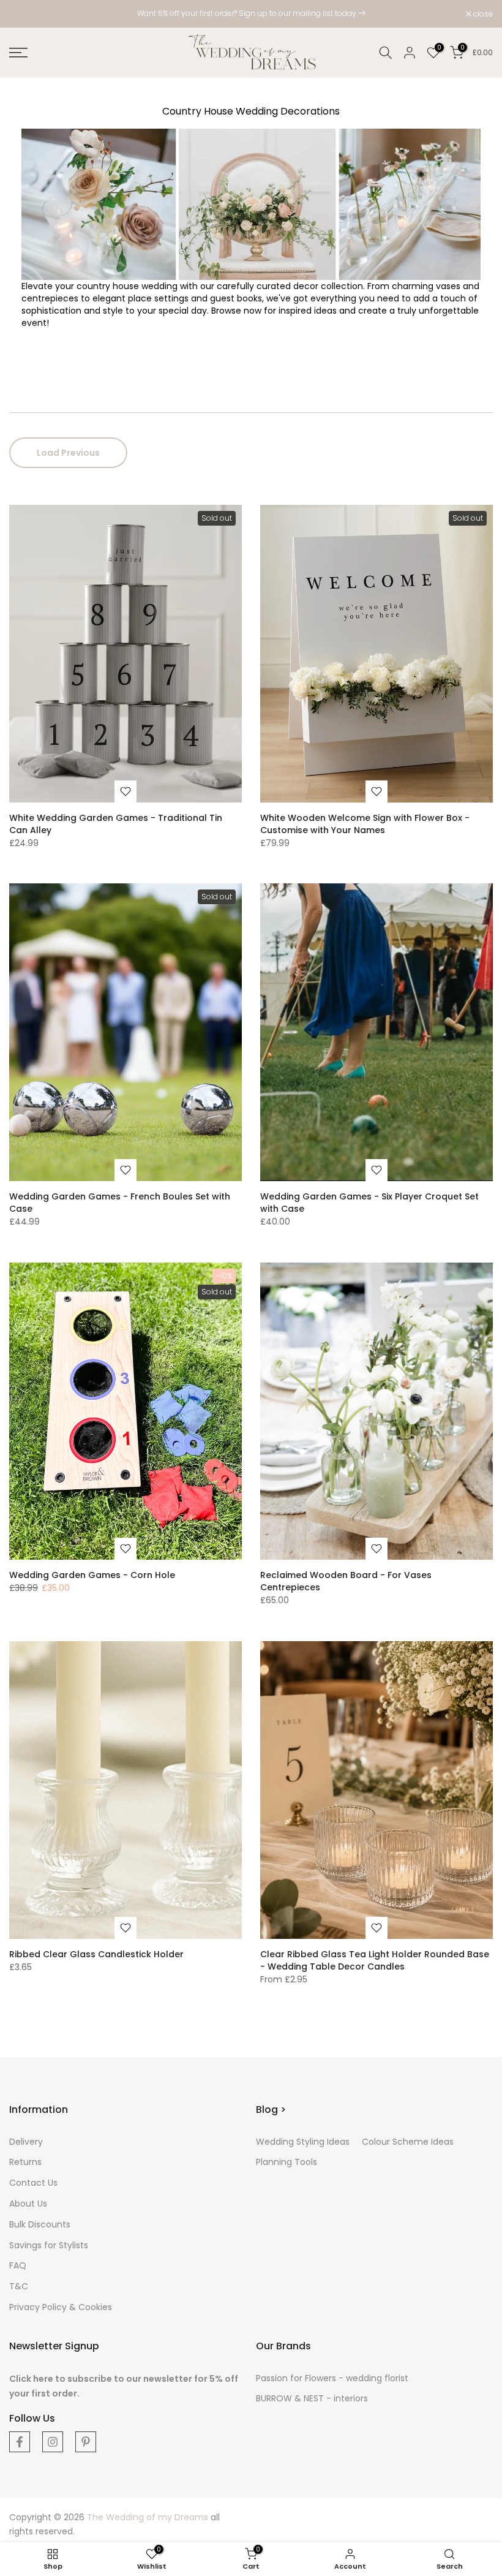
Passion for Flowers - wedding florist (332, 2378)
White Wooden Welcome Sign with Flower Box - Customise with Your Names (365, 824)
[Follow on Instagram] (53, 2442)
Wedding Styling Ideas (303, 2142)
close (25, 14)
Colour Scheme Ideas (408, 2142)
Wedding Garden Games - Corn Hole (92, 1575)
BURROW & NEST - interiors (312, 2398)
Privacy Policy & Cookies (61, 2307)
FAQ (18, 2265)
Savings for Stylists (49, 2245)
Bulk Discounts (40, 2224)
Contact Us (33, 2183)
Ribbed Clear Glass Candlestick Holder (96, 1954)
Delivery (26, 2142)
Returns (25, 2162)
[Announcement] (251, 13)
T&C (19, 2286)
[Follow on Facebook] (20, 2442)
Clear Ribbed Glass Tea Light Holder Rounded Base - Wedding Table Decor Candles (375, 1960)
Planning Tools (287, 2162)
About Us (28, 2204)
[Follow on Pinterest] (86, 2442)
